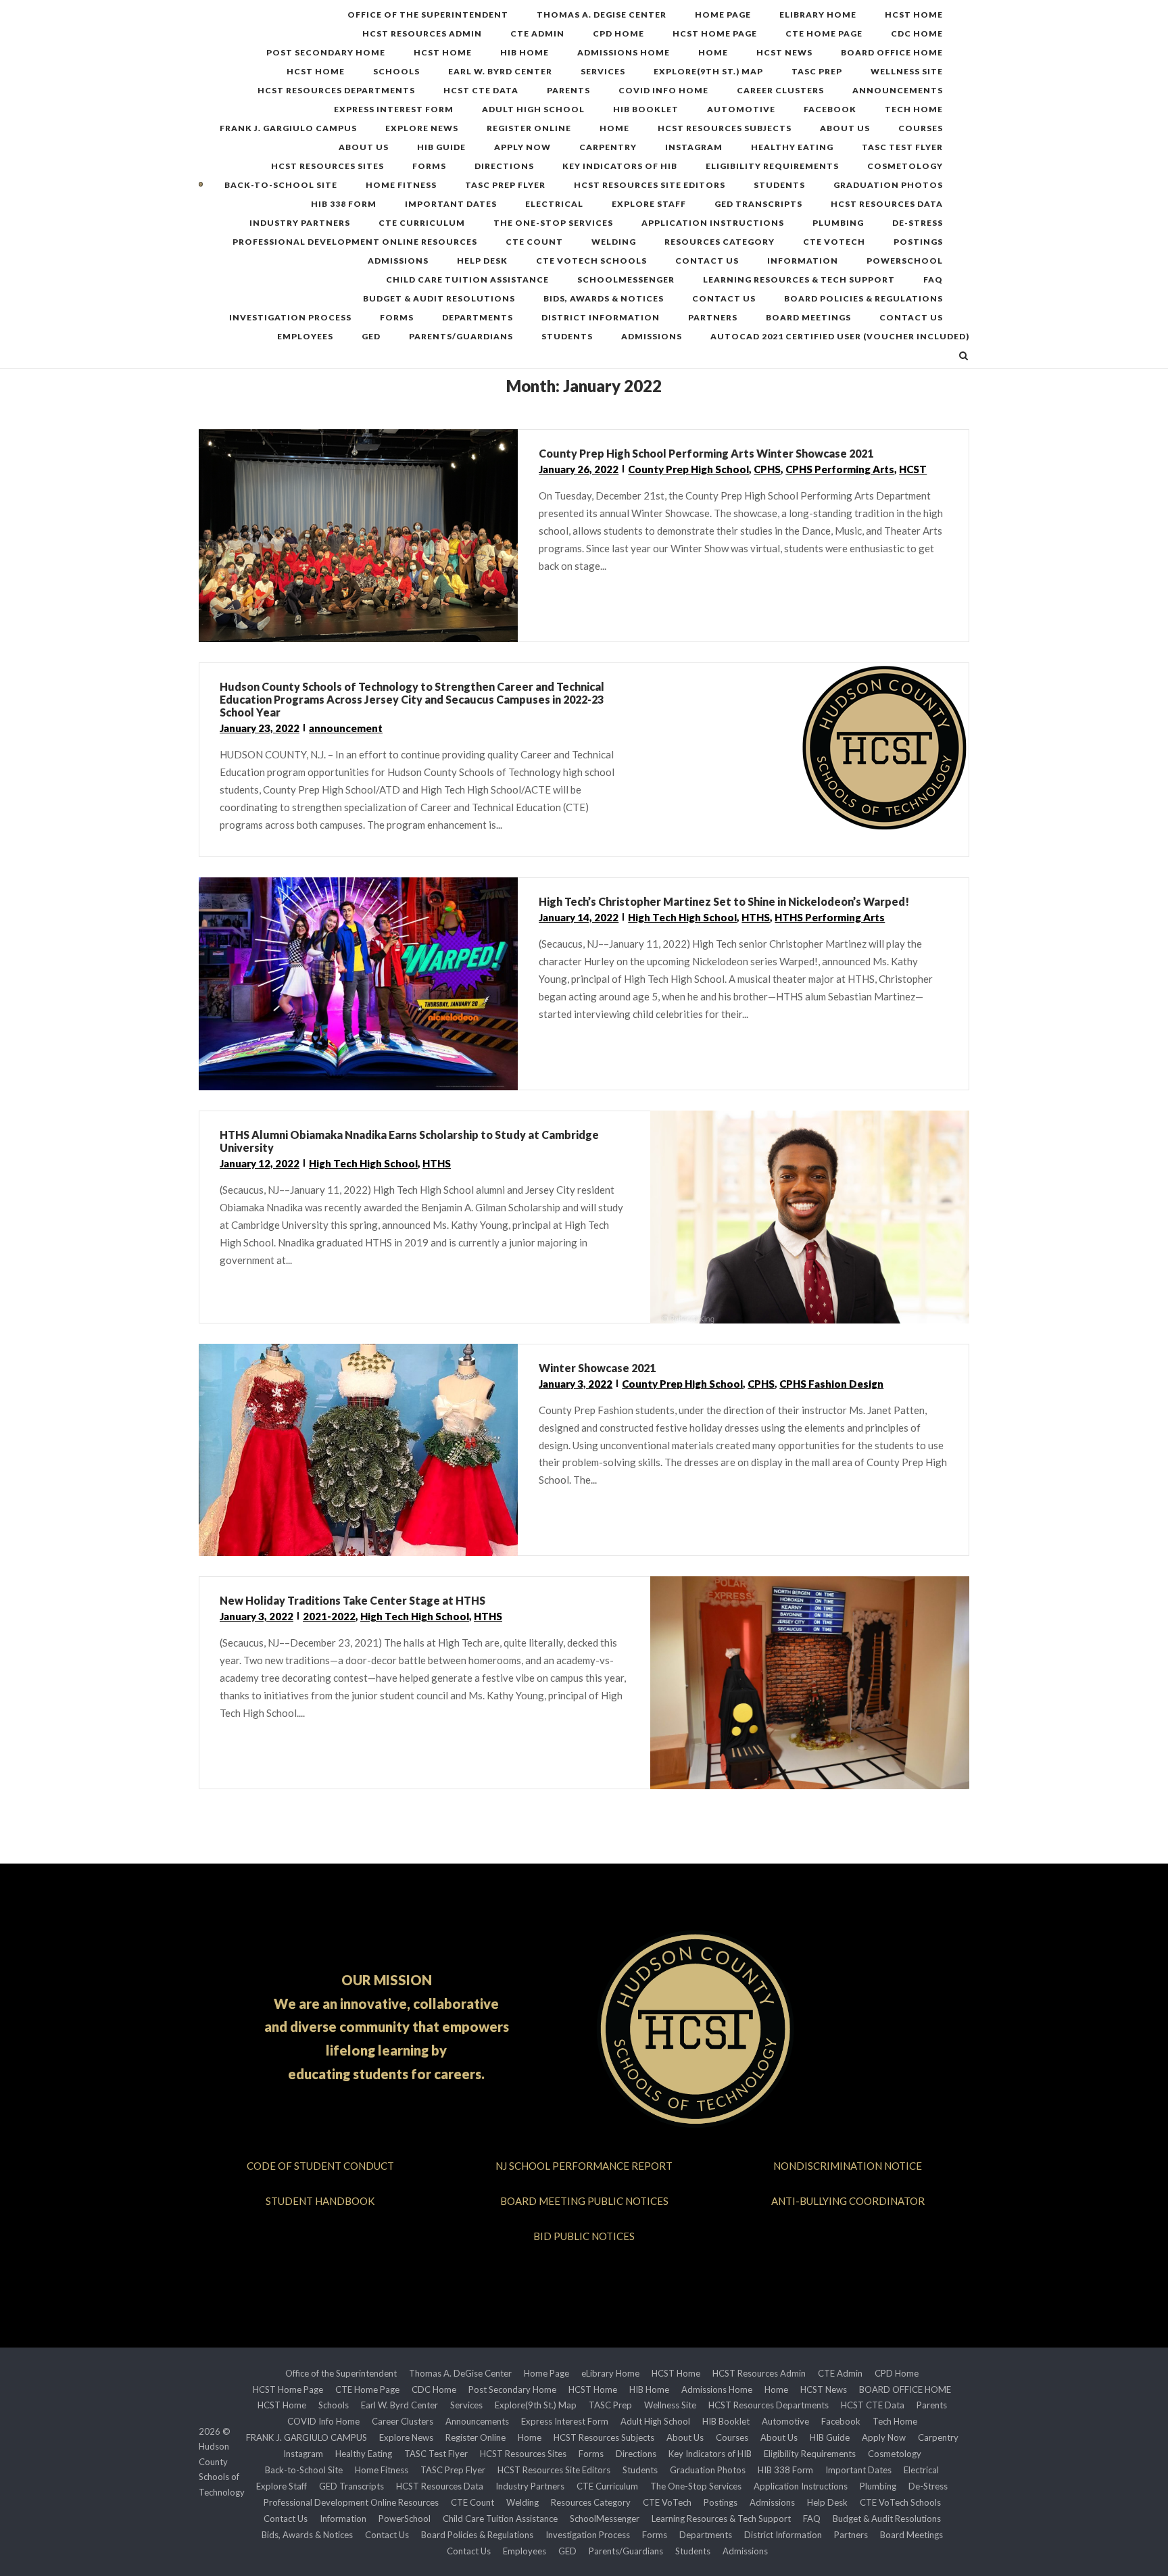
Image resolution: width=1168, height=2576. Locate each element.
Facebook (830, 109)
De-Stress (918, 223)
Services (603, 71)
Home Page (723, 15)
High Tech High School (682, 917)
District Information (601, 317)
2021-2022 (329, 1616)
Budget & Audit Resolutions (439, 298)
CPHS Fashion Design (831, 1384)
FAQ (933, 280)
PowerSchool (905, 261)
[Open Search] (964, 357)
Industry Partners (300, 223)
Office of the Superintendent (428, 15)
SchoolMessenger (626, 280)
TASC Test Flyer (902, 147)
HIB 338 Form (344, 204)
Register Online (529, 128)
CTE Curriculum (422, 223)
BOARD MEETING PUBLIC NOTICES (584, 2201)
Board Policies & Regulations (863, 298)
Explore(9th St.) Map (708, 71)
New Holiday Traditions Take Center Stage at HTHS (352, 1600)
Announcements (898, 90)
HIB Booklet (646, 109)
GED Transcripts (758, 204)
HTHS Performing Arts (830, 917)
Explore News (422, 128)
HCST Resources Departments (336, 90)
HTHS (756, 917)
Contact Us (707, 261)
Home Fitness (401, 185)
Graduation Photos (888, 185)
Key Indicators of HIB (620, 166)
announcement (346, 728)
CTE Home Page (824, 33)
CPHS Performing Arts (840, 469)
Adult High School (533, 109)
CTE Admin (537, 33)
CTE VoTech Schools (591, 261)
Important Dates (451, 204)
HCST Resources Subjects (725, 128)
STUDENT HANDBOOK (320, 2201)
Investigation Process (290, 317)
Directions (504, 166)
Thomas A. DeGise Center (602, 15)
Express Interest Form (394, 109)
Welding (614, 242)
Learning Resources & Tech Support (799, 280)
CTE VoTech (834, 242)
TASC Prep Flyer (505, 185)
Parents (568, 90)
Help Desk (482, 261)
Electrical (554, 204)
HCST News (784, 52)
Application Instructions (713, 223)
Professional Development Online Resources (355, 242)
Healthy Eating (792, 147)
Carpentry (608, 147)
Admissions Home (624, 52)
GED (371, 336)
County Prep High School (688, 469)
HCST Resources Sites (327, 166)
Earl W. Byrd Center (500, 71)
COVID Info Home (663, 90)
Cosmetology (905, 166)
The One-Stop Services (553, 223)
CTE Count (534, 242)
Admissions (398, 261)
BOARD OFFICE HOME (892, 52)
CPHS (767, 469)
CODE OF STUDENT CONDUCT (320, 2166)
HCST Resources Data (887, 204)
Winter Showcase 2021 (597, 1368)
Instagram (694, 147)
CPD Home (618, 33)
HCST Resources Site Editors (650, 185)
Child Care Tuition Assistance (467, 280)
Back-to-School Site (281, 185)
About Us (845, 128)
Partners (713, 317)
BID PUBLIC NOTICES (584, 2236)
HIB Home (525, 52)
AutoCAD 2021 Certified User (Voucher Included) (840, 336)
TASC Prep (817, 71)
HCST (913, 469)
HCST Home (914, 15)
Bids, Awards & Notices (604, 298)
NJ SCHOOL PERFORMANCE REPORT (584, 2166)
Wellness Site (907, 71)
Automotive (741, 109)
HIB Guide (441, 147)
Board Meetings (808, 317)
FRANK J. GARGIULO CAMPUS (288, 128)
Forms (429, 166)
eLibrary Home (818, 15)
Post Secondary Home (326, 52)
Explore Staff (649, 204)
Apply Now (522, 147)
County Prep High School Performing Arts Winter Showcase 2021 (706, 453)
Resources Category (720, 242)
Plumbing (838, 223)
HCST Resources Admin (422, 33)
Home (713, 52)
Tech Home (914, 109)
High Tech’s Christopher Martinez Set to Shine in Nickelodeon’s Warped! (724, 901)
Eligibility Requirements (772, 166)
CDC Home (917, 33)
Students (779, 185)
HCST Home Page (715, 33)
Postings (918, 242)
